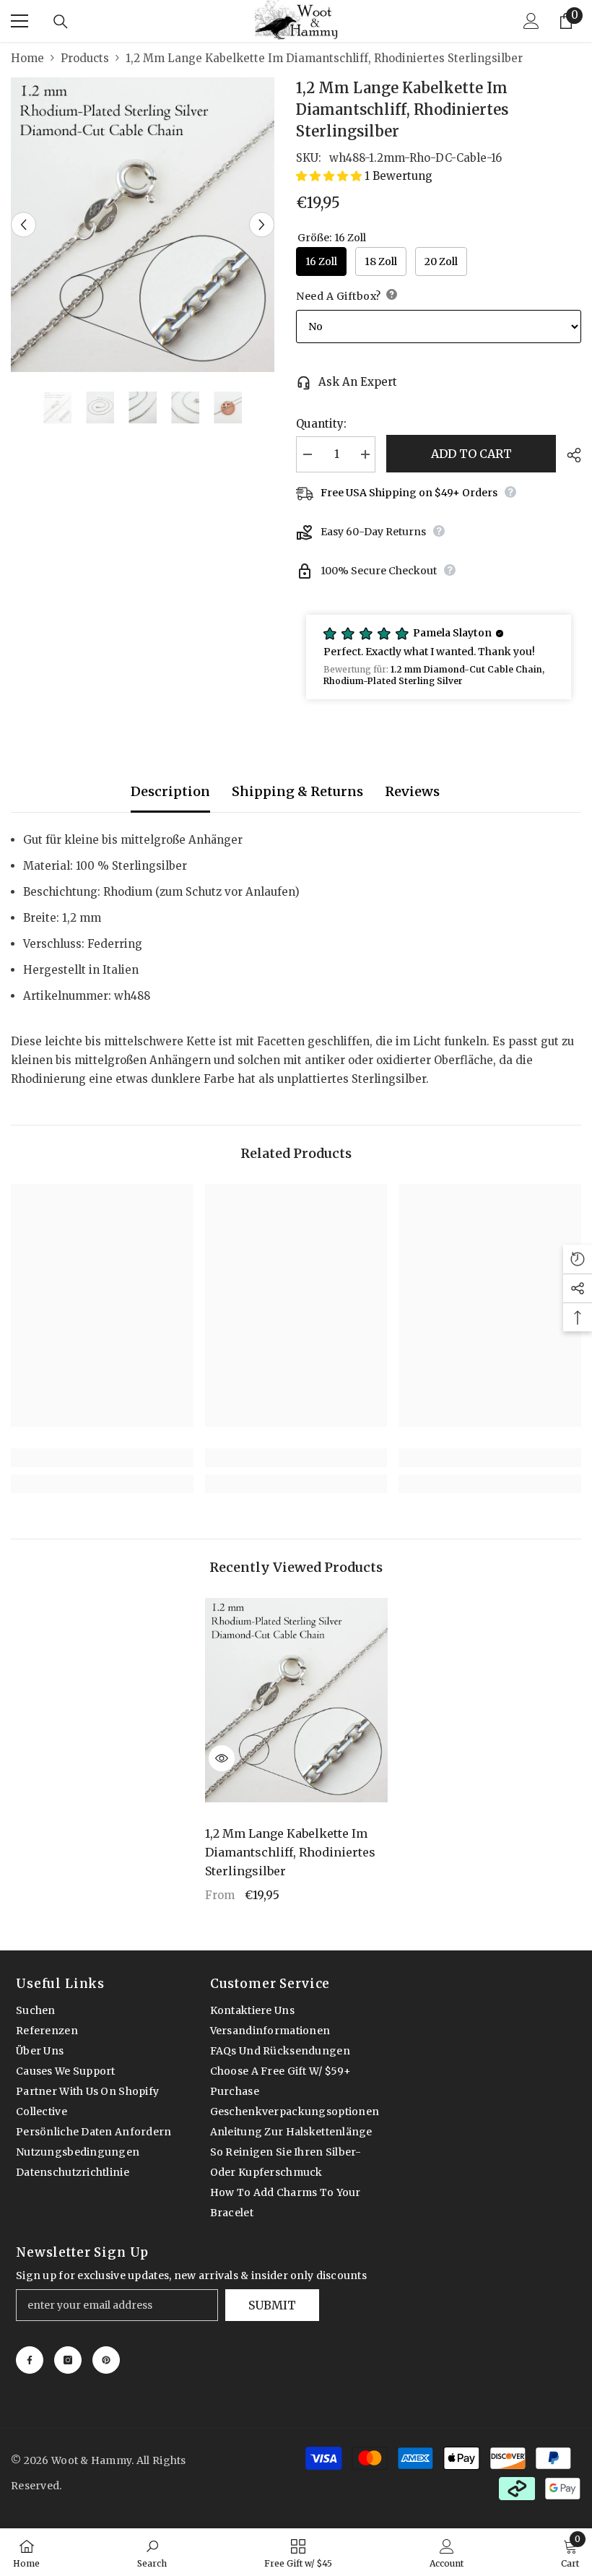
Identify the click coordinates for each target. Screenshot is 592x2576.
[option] (143, 225)
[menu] (19, 21)
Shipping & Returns (297, 791)
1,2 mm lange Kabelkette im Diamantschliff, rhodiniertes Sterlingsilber (290, 1852)
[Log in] (531, 21)
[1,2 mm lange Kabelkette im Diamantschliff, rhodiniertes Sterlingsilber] (296, 1700)
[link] (102, 1458)
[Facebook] (30, 2360)
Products (85, 58)
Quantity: (321, 424)
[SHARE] (569, 455)
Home (27, 58)
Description (170, 791)
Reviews (412, 791)
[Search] (61, 22)
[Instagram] (68, 2360)
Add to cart (471, 454)
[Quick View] (222, 1758)
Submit (272, 2305)
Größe (332, 238)
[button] (23, 224)
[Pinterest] (106, 2360)
